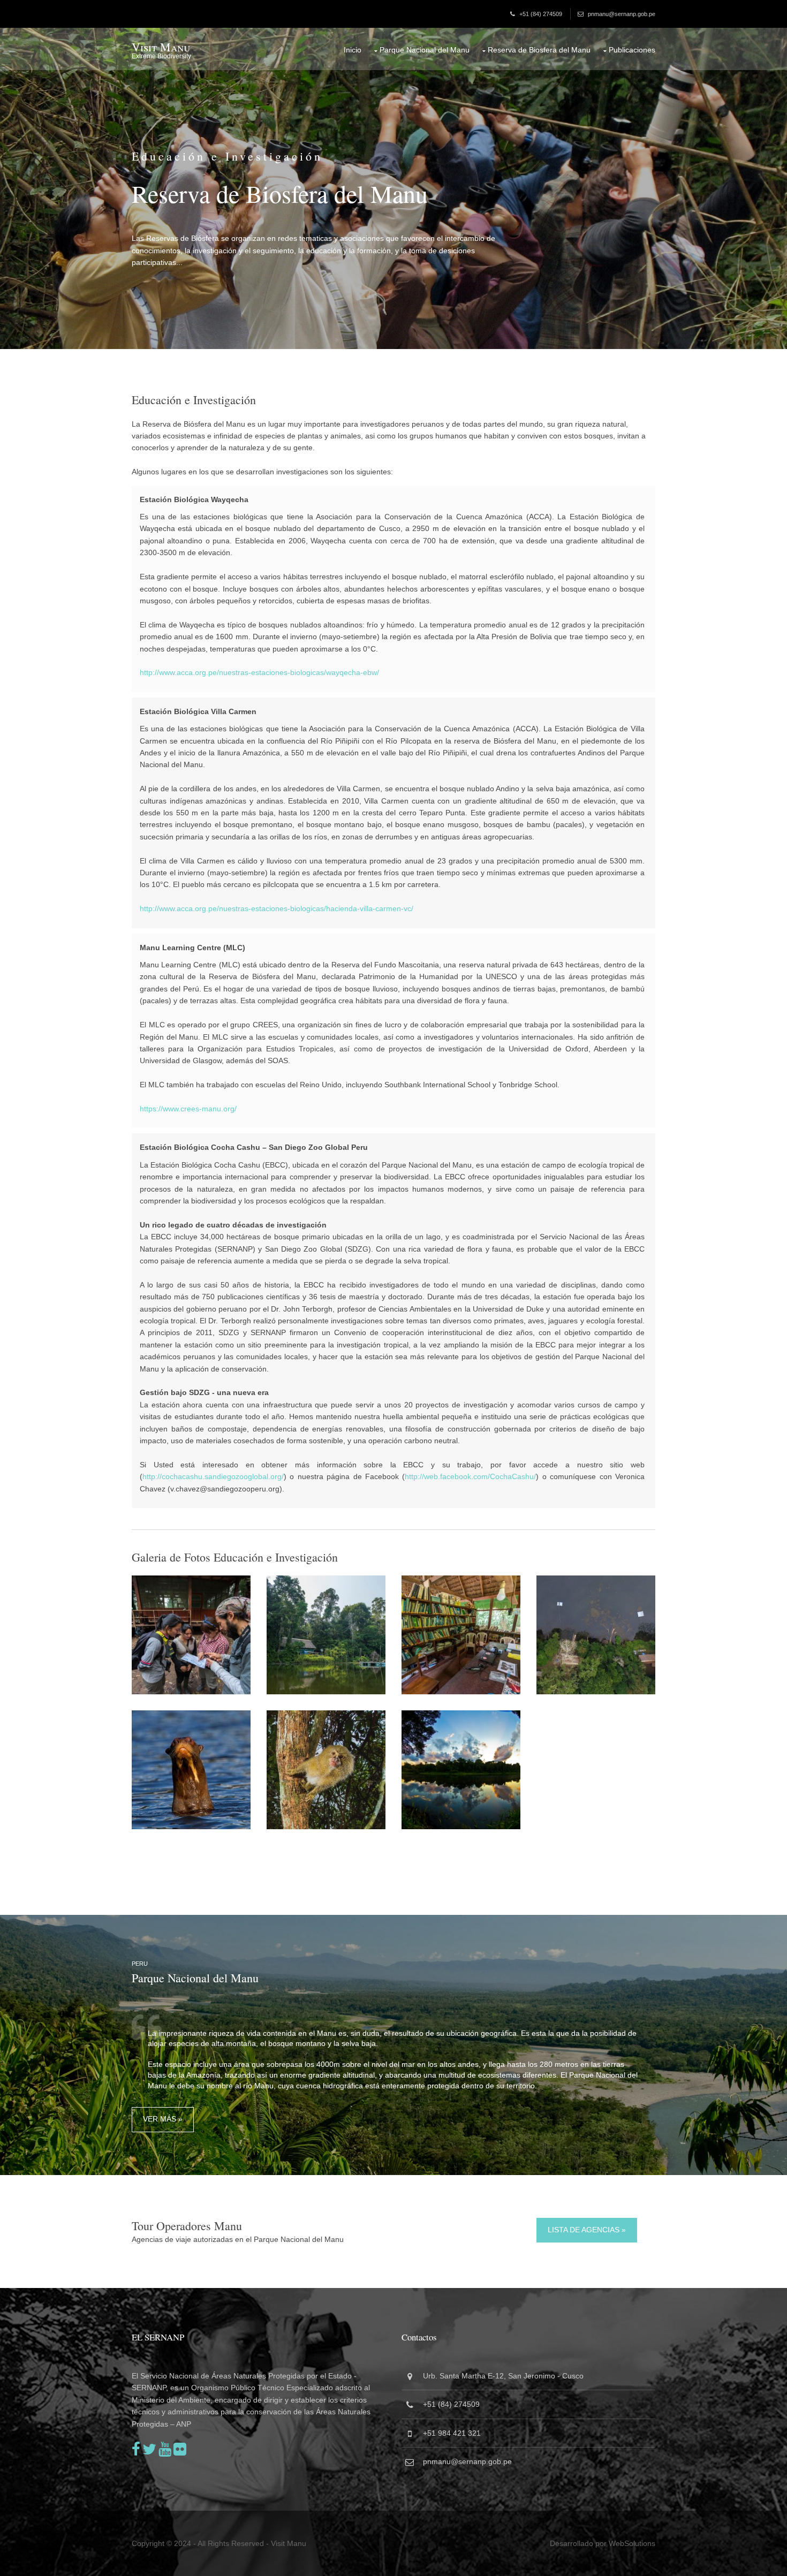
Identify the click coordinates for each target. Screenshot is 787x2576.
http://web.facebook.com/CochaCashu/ (470, 1476)
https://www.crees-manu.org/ (188, 1109)
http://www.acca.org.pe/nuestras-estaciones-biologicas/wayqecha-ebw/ (259, 672)
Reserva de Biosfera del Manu (539, 50)
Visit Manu (161, 47)
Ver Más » (163, 2119)
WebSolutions (632, 2543)
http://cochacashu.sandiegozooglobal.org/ (213, 1476)
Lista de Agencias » (587, 2230)
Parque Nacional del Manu (425, 50)
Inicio (353, 50)
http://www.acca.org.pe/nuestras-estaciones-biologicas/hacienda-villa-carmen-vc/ (277, 908)
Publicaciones (632, 50)
